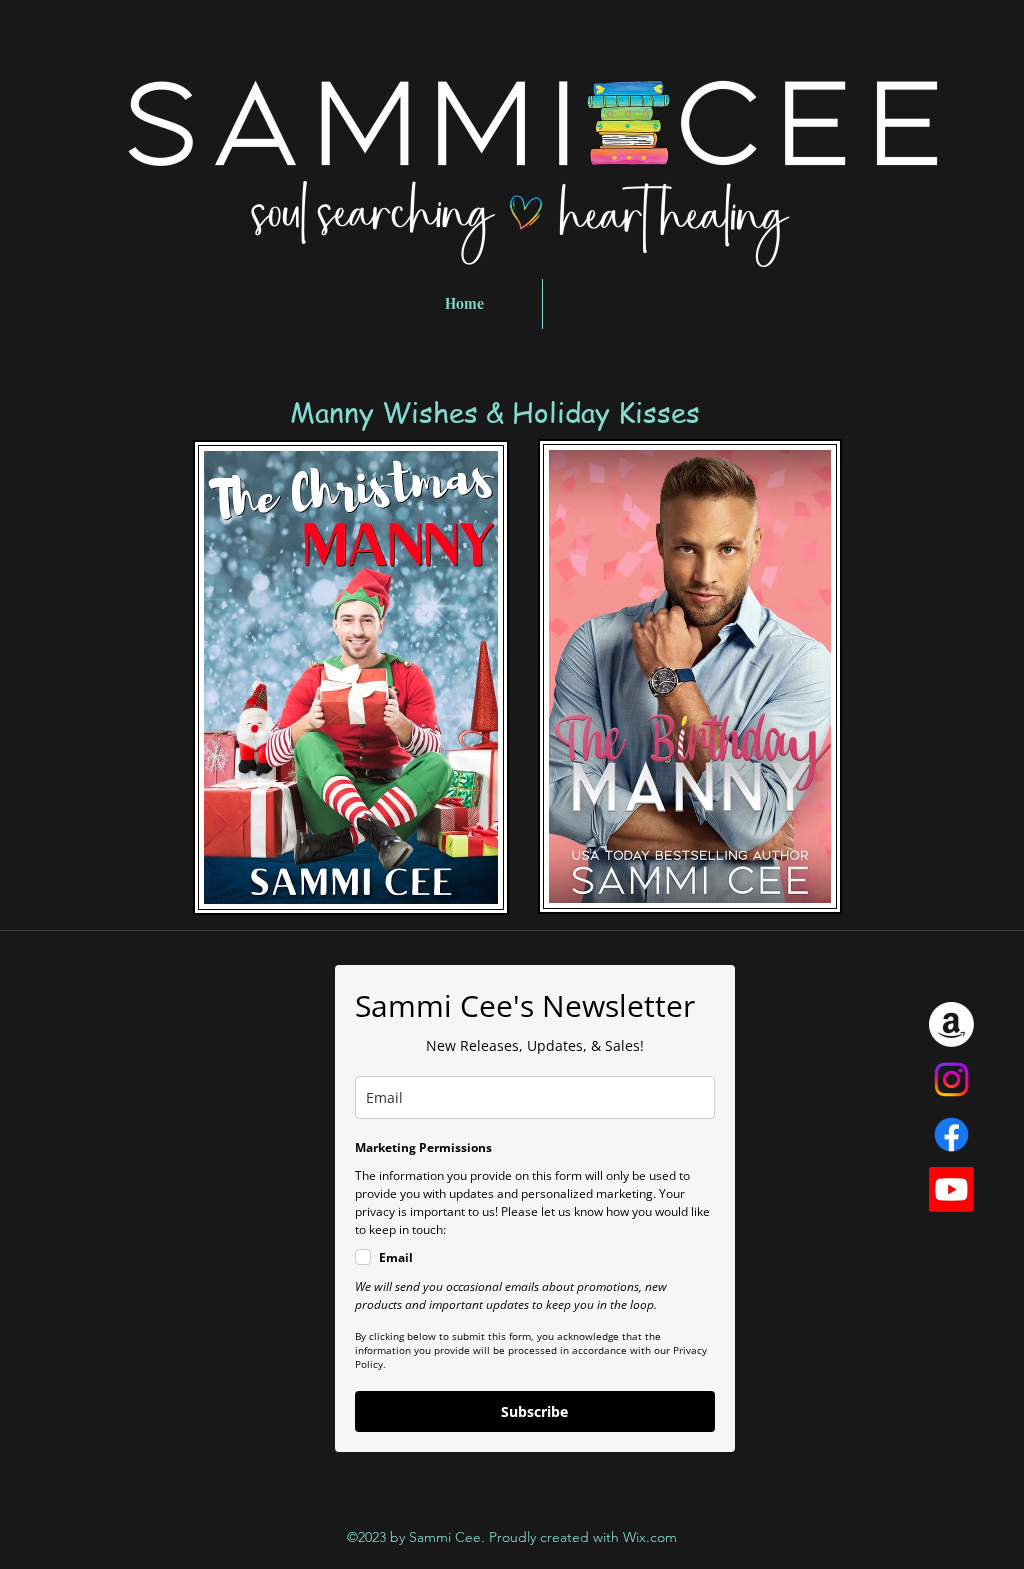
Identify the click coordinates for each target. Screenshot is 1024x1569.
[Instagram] (951, 1079)
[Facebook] (951, 1134)
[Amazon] (951, 1024)
